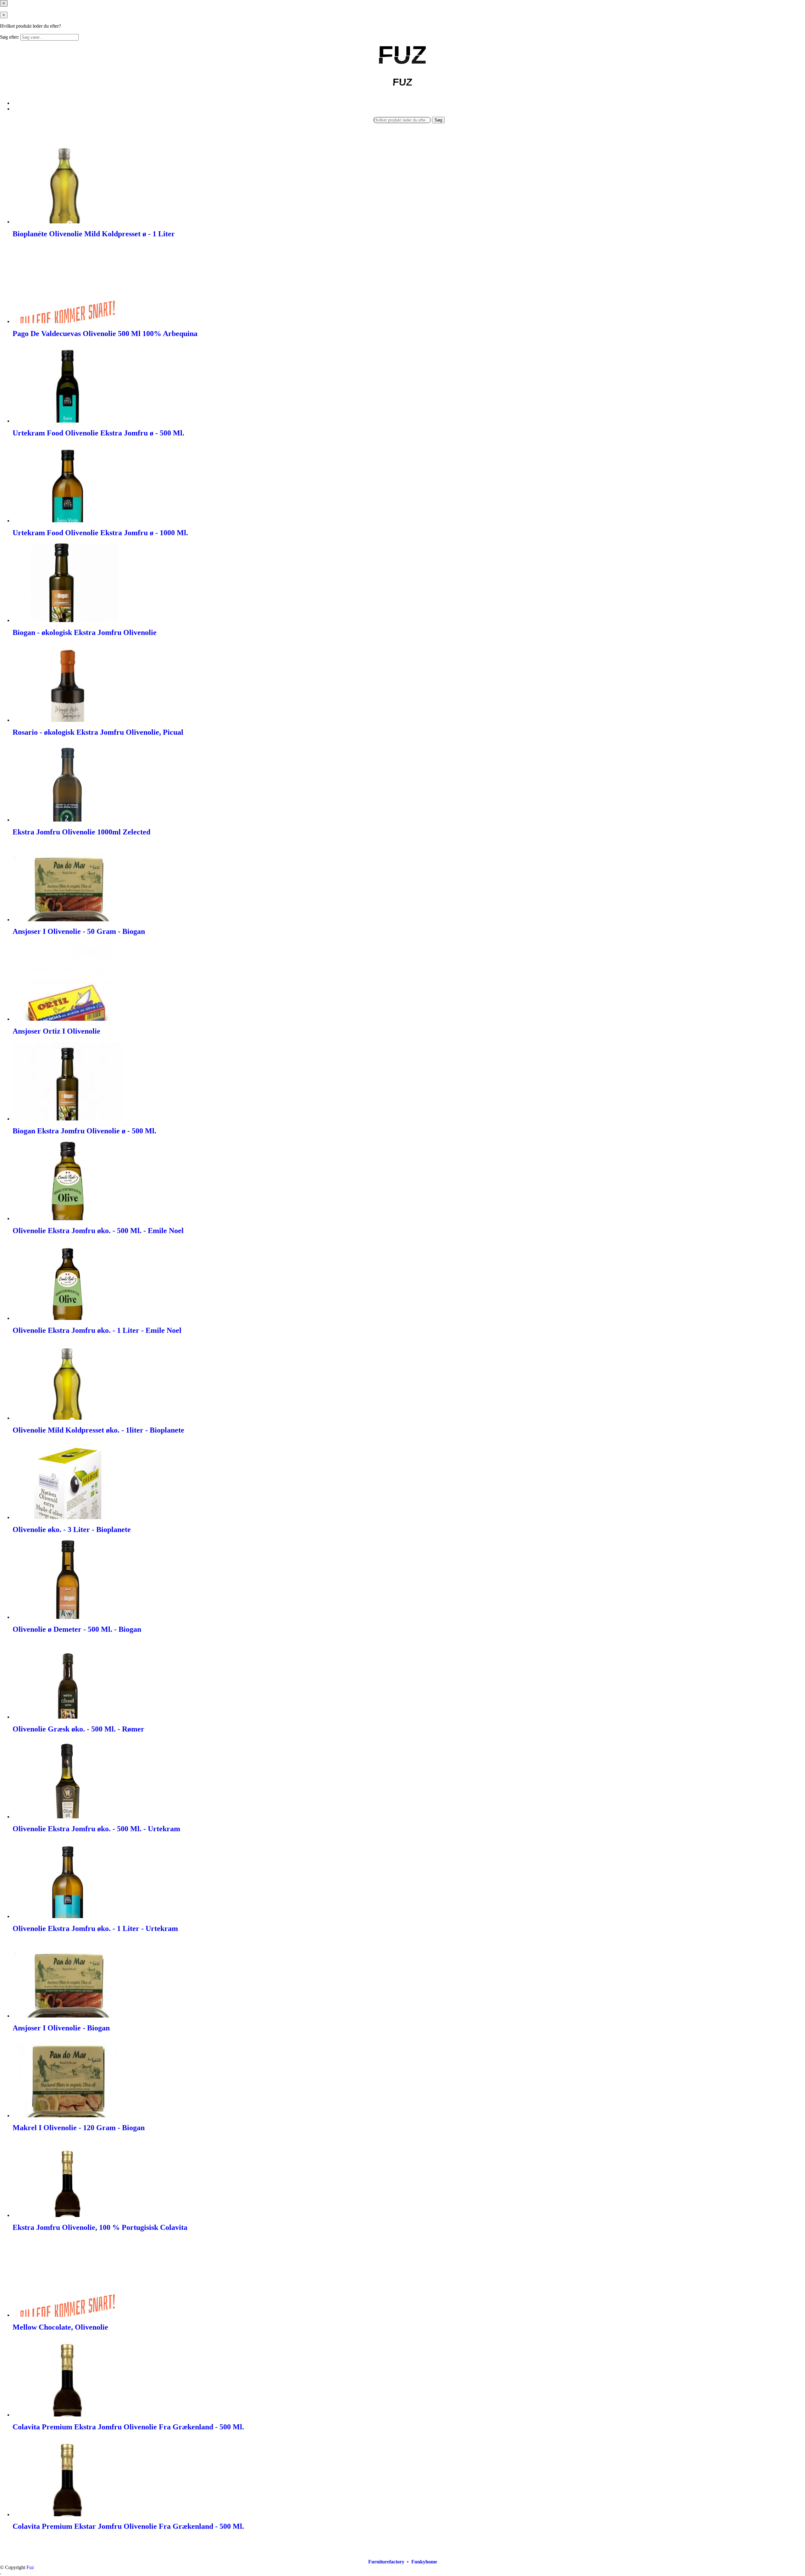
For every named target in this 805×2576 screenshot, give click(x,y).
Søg (438, 120)
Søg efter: (10, 37)
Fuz (30, 2567)
